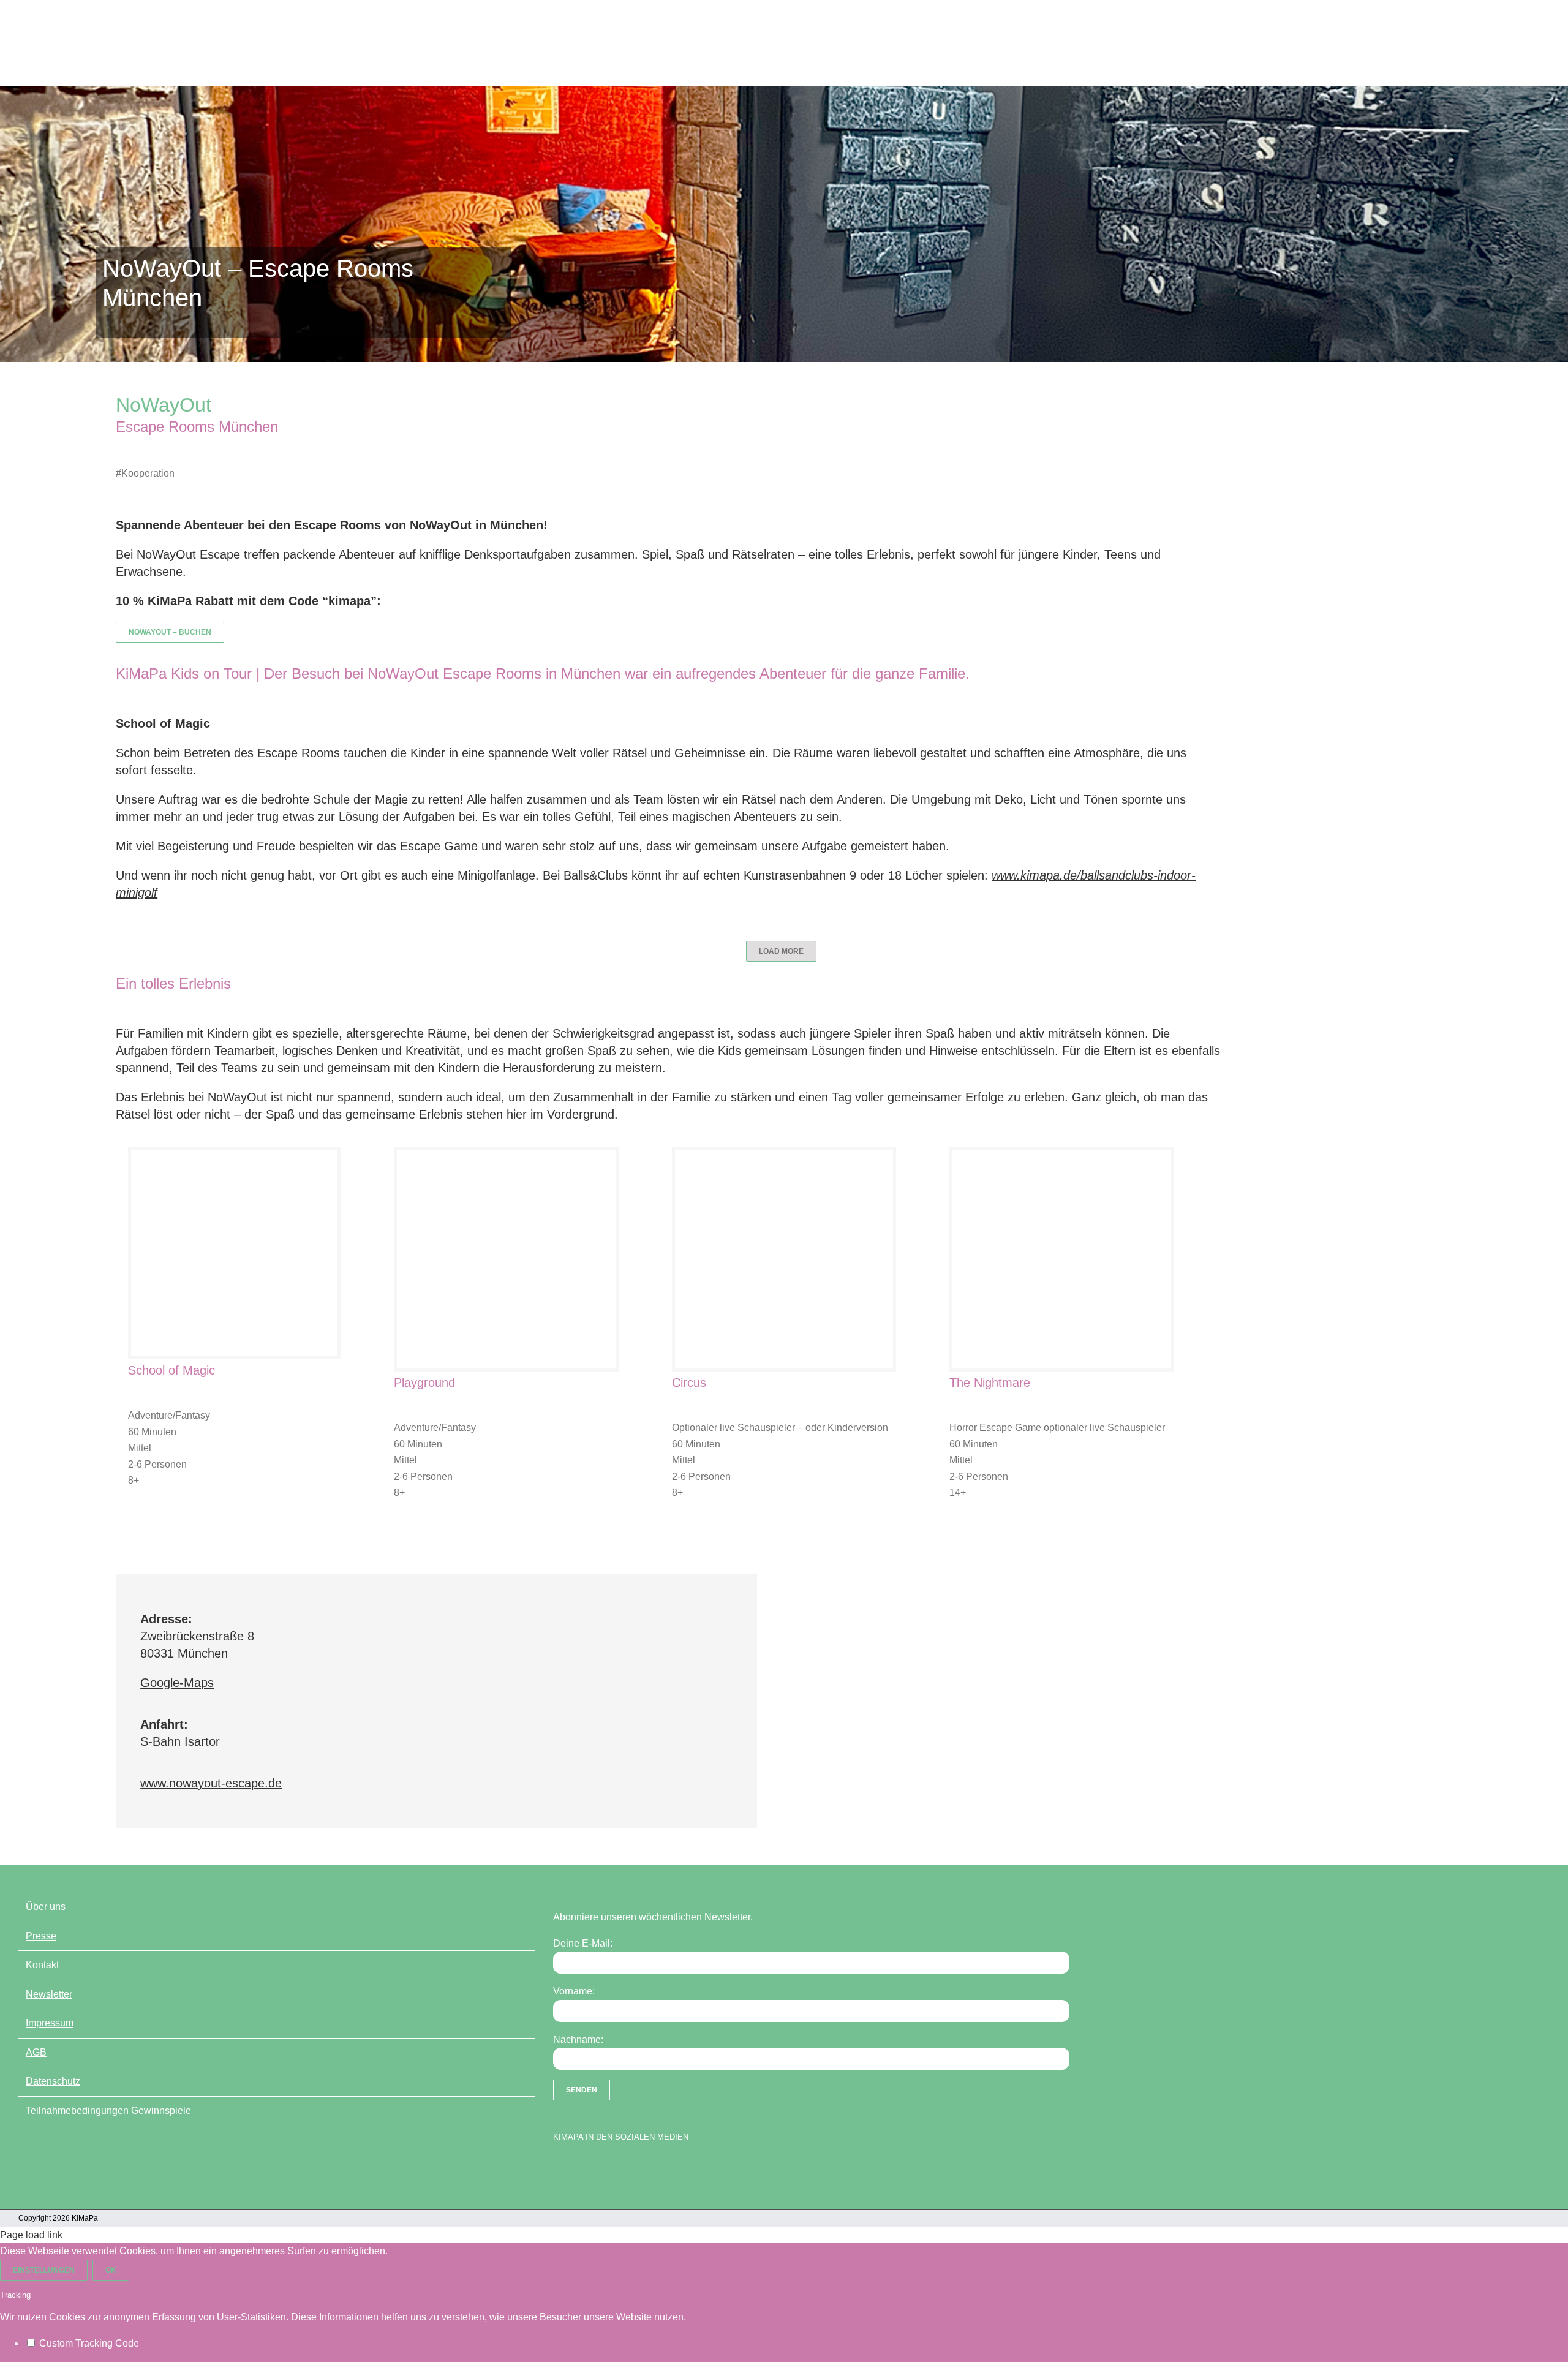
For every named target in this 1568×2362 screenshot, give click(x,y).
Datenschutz (53, 2081)
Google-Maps (177, 1683)
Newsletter (49, 1994)
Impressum (50, 2023)
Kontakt (42, 1965)
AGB (36, 2052)
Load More (781, 951)
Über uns (46, 1907)
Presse (41, 1936)
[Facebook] (559, 2168)
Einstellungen (44, 2270)
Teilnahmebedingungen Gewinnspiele (108, 2111)
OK (111, 2270)
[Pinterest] (624, 2168)
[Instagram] (602, 2168)
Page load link (31, 2235)
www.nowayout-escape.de (211, 1783)
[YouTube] (581, 2168)
